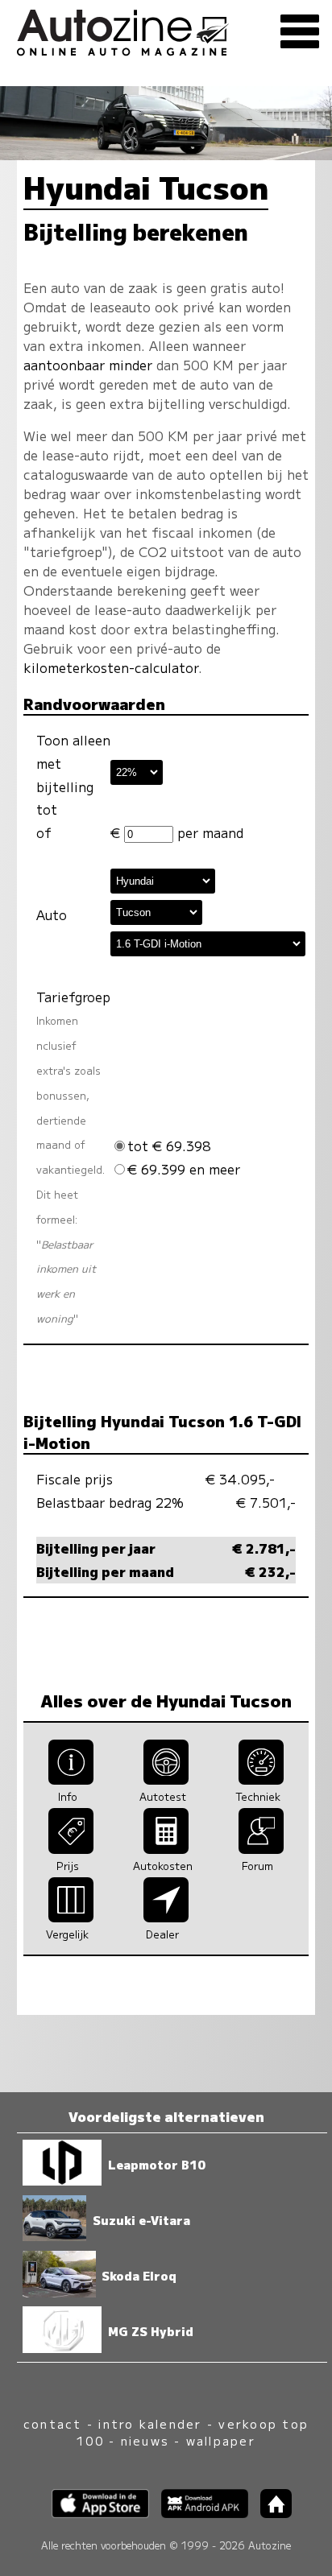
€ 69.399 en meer (184, 1169)
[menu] (300, 32)
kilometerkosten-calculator (111, 667)
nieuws (145, 2440)
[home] (270, 2513)
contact (53, 2423)
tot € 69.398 (169, 1146)
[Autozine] (166, 30)
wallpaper (221, 2440)
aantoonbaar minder (88, 365)
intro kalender (150, 2423)
